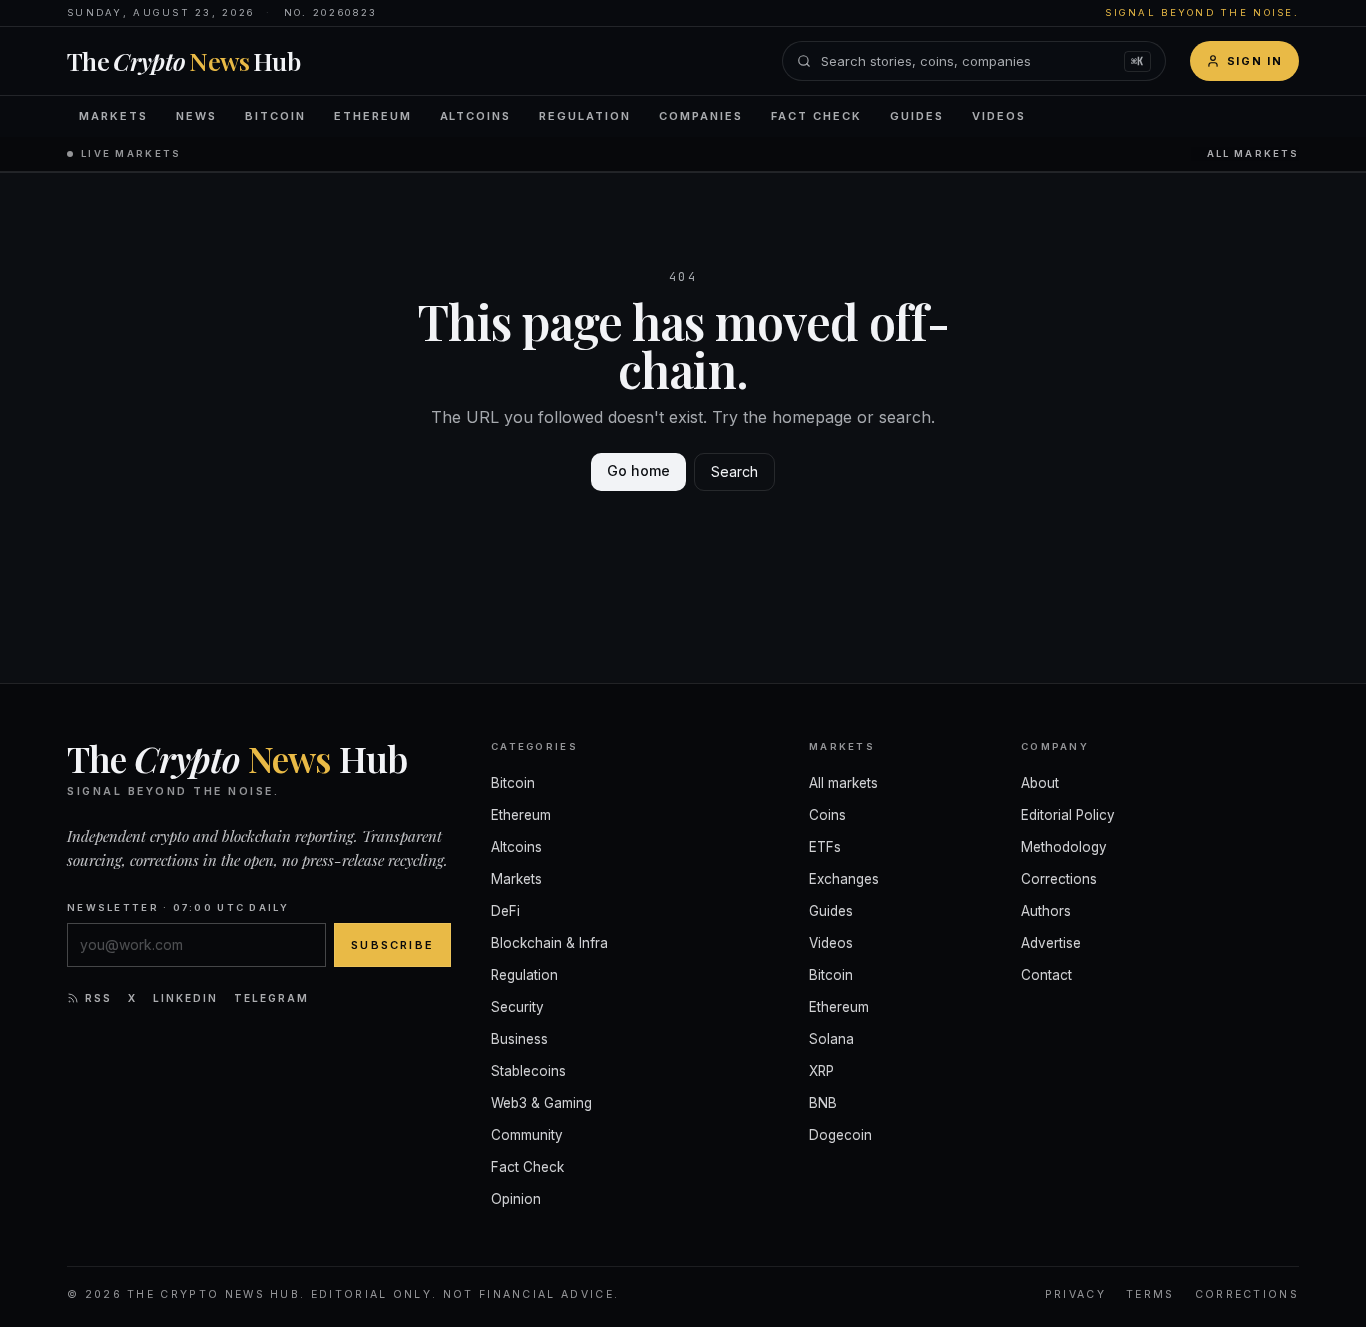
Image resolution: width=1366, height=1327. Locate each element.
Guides (917, 116)
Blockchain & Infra (549, 943)
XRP (821, 1071)
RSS (98, 998)
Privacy (1075, 1294)
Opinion (516, 1199)
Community (527, 1135)
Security (517, 1007)
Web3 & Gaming (541, 1103)
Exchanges (844, 879)
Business (519, 1039)
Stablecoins (528, 1071)
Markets (113, 116)
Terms (1150, 1294)
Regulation (585, 116)
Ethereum (373, 116)
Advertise (1051, 943)
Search (734, 471)
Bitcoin (275, 116)
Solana (831, 1039)
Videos (999, 116)
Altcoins (476, 116)
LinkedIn (185, 998)
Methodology (1064, 847)
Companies (701, 116)
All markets (1253, 153)
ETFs (825, 847)
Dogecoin (840, 1135)
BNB (823, 1103)
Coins (827, 815)
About (1040, 783)
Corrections (1059, 879)
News (196, 116)
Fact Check (816, 116)
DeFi (505, 911)
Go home (638, 470)
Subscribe (392, 945)
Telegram (271, 998)
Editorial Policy (1068, 815)
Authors (1046, 911)
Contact (1046, 975)
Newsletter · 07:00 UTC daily (178, 907)
